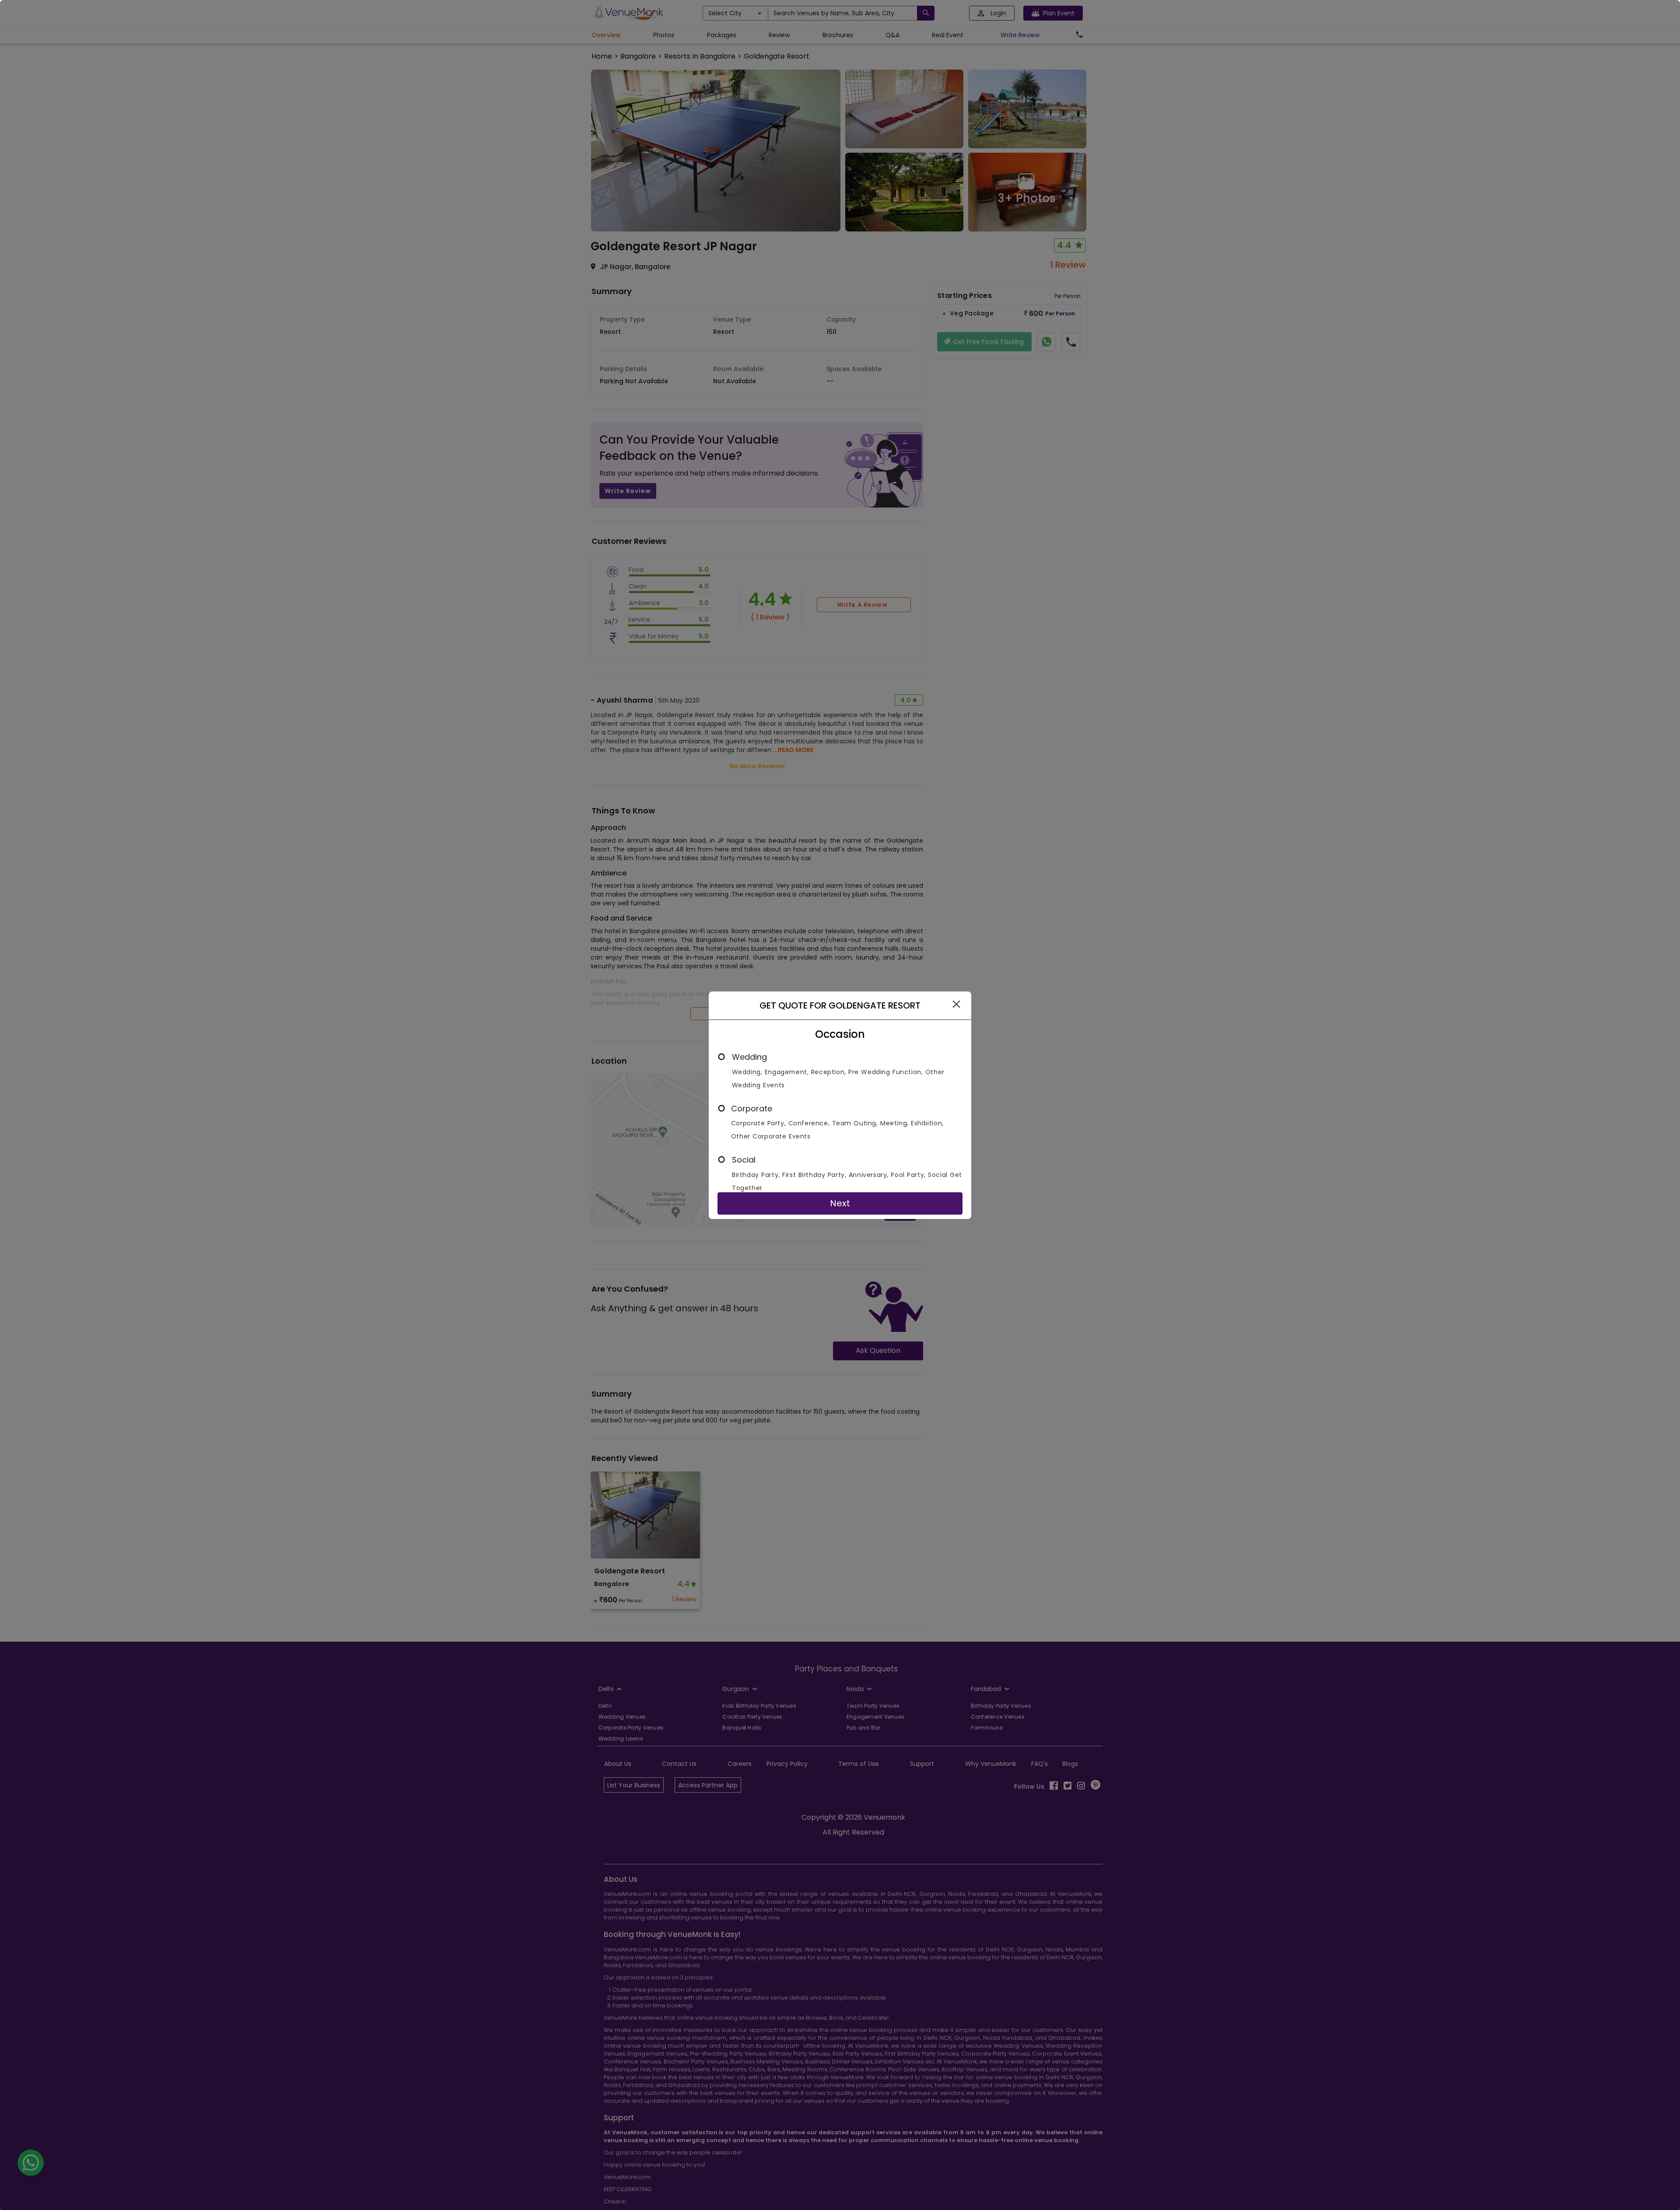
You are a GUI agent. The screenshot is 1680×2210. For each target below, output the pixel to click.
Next (840, 1203)
